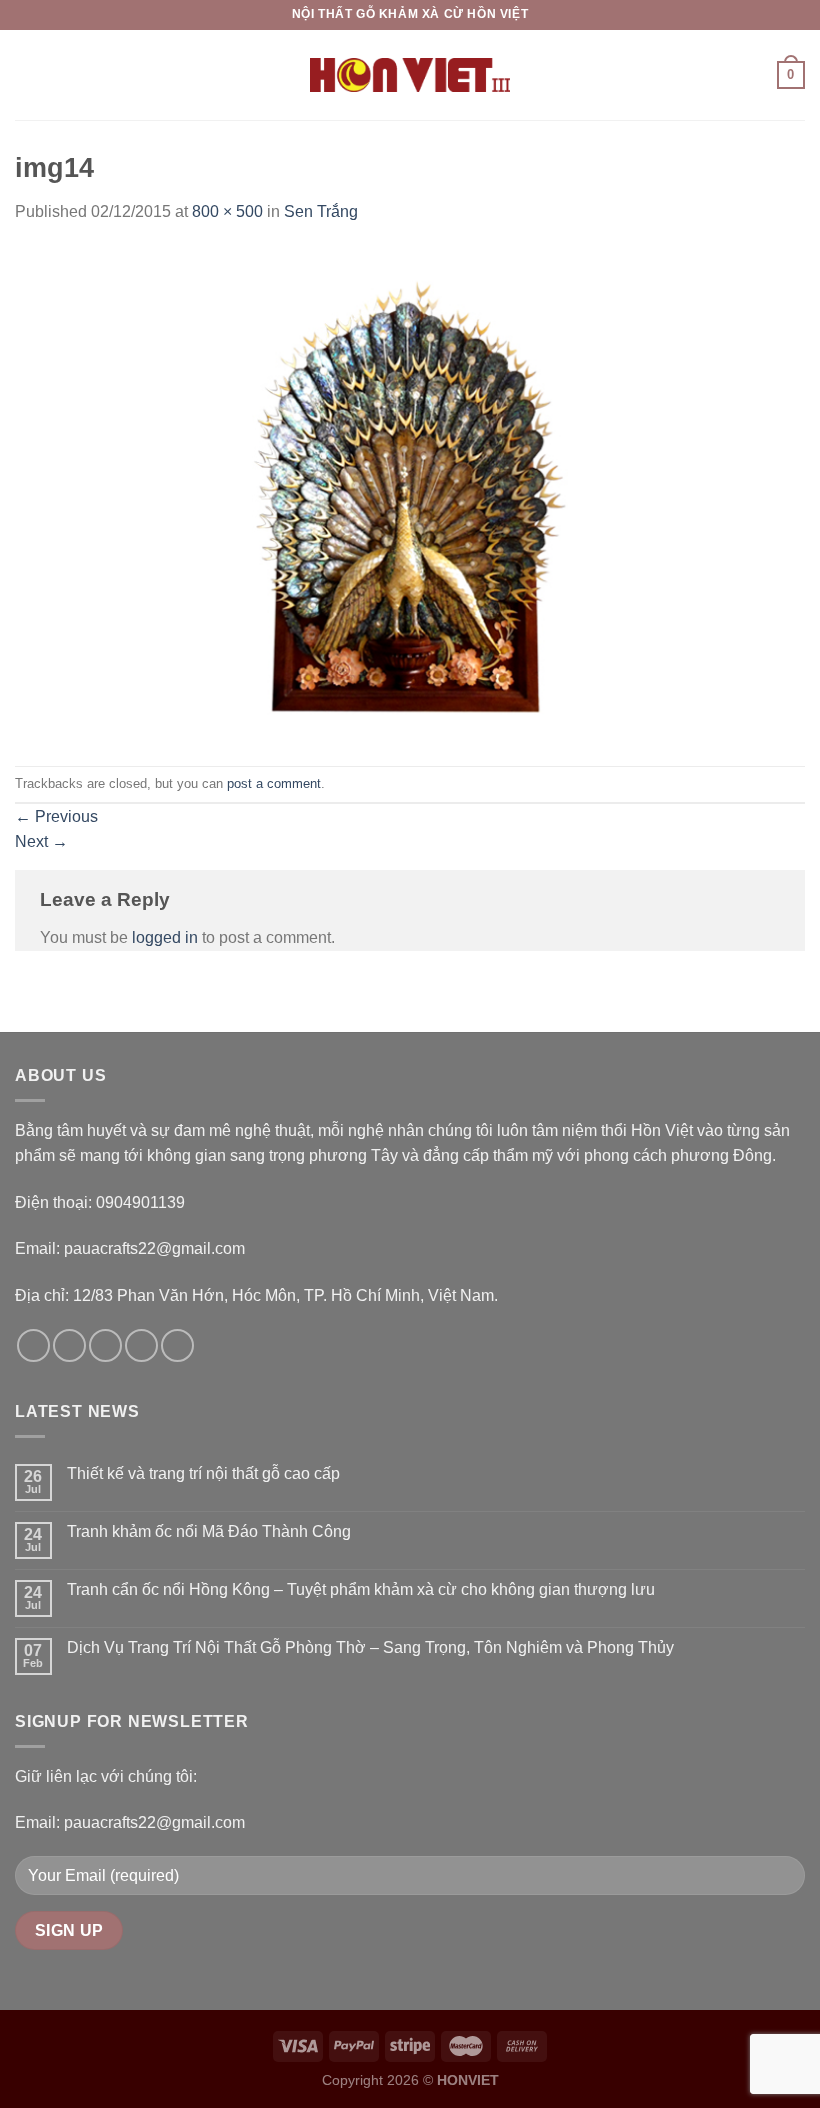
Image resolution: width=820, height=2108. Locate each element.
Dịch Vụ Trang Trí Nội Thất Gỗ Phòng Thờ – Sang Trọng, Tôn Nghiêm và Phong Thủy (370, 1647)
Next (41, 841)
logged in (165, 937)
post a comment (274, 783)
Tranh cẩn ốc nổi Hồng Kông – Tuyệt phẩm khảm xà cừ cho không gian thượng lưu (361, 1589)
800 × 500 (227, 211)
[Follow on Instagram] (69, 1345)
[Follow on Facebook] (33, 1345)
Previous (56, 816)
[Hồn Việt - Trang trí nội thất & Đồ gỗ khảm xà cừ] (410, 75)
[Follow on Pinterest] (177, 1345)
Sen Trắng (321, 211)
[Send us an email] (141, 1345)
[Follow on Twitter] (105, 1345)
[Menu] (27, 74)
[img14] (410, 494)
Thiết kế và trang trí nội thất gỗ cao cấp (203, 1473)
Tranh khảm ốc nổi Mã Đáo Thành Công (209, 1531)
